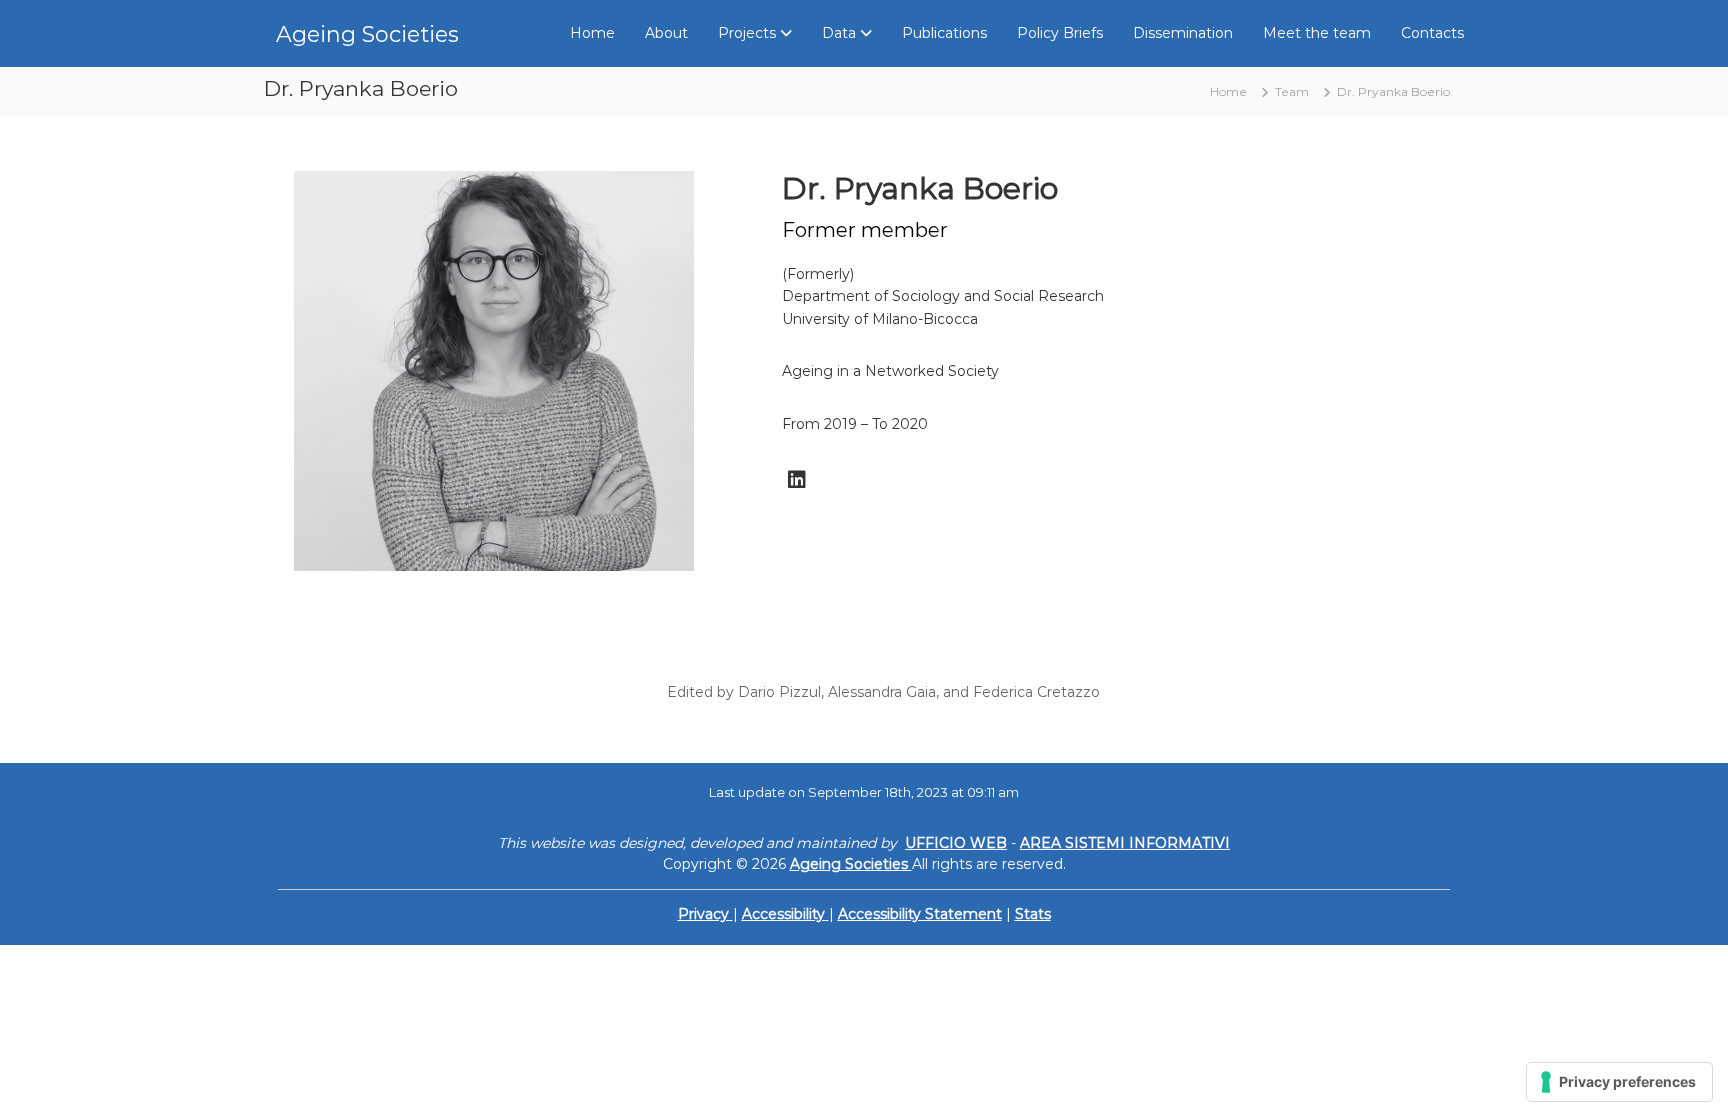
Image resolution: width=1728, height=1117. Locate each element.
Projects (747, 33)
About (666, 33)
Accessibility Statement (920, 914)
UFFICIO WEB (956, 843)
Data (839, 33)
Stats (1033, 914)
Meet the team (1317, 33)
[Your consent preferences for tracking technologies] (1619, 1082)
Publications (944, 33)
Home (592, 33)
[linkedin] (797, 480)
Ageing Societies (367, 34)
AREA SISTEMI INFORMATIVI (1125, 843)
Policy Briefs (1060, 33)
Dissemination (1183, 33)
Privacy (705, 914)
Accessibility (785, 914)
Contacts (1432, 33)
